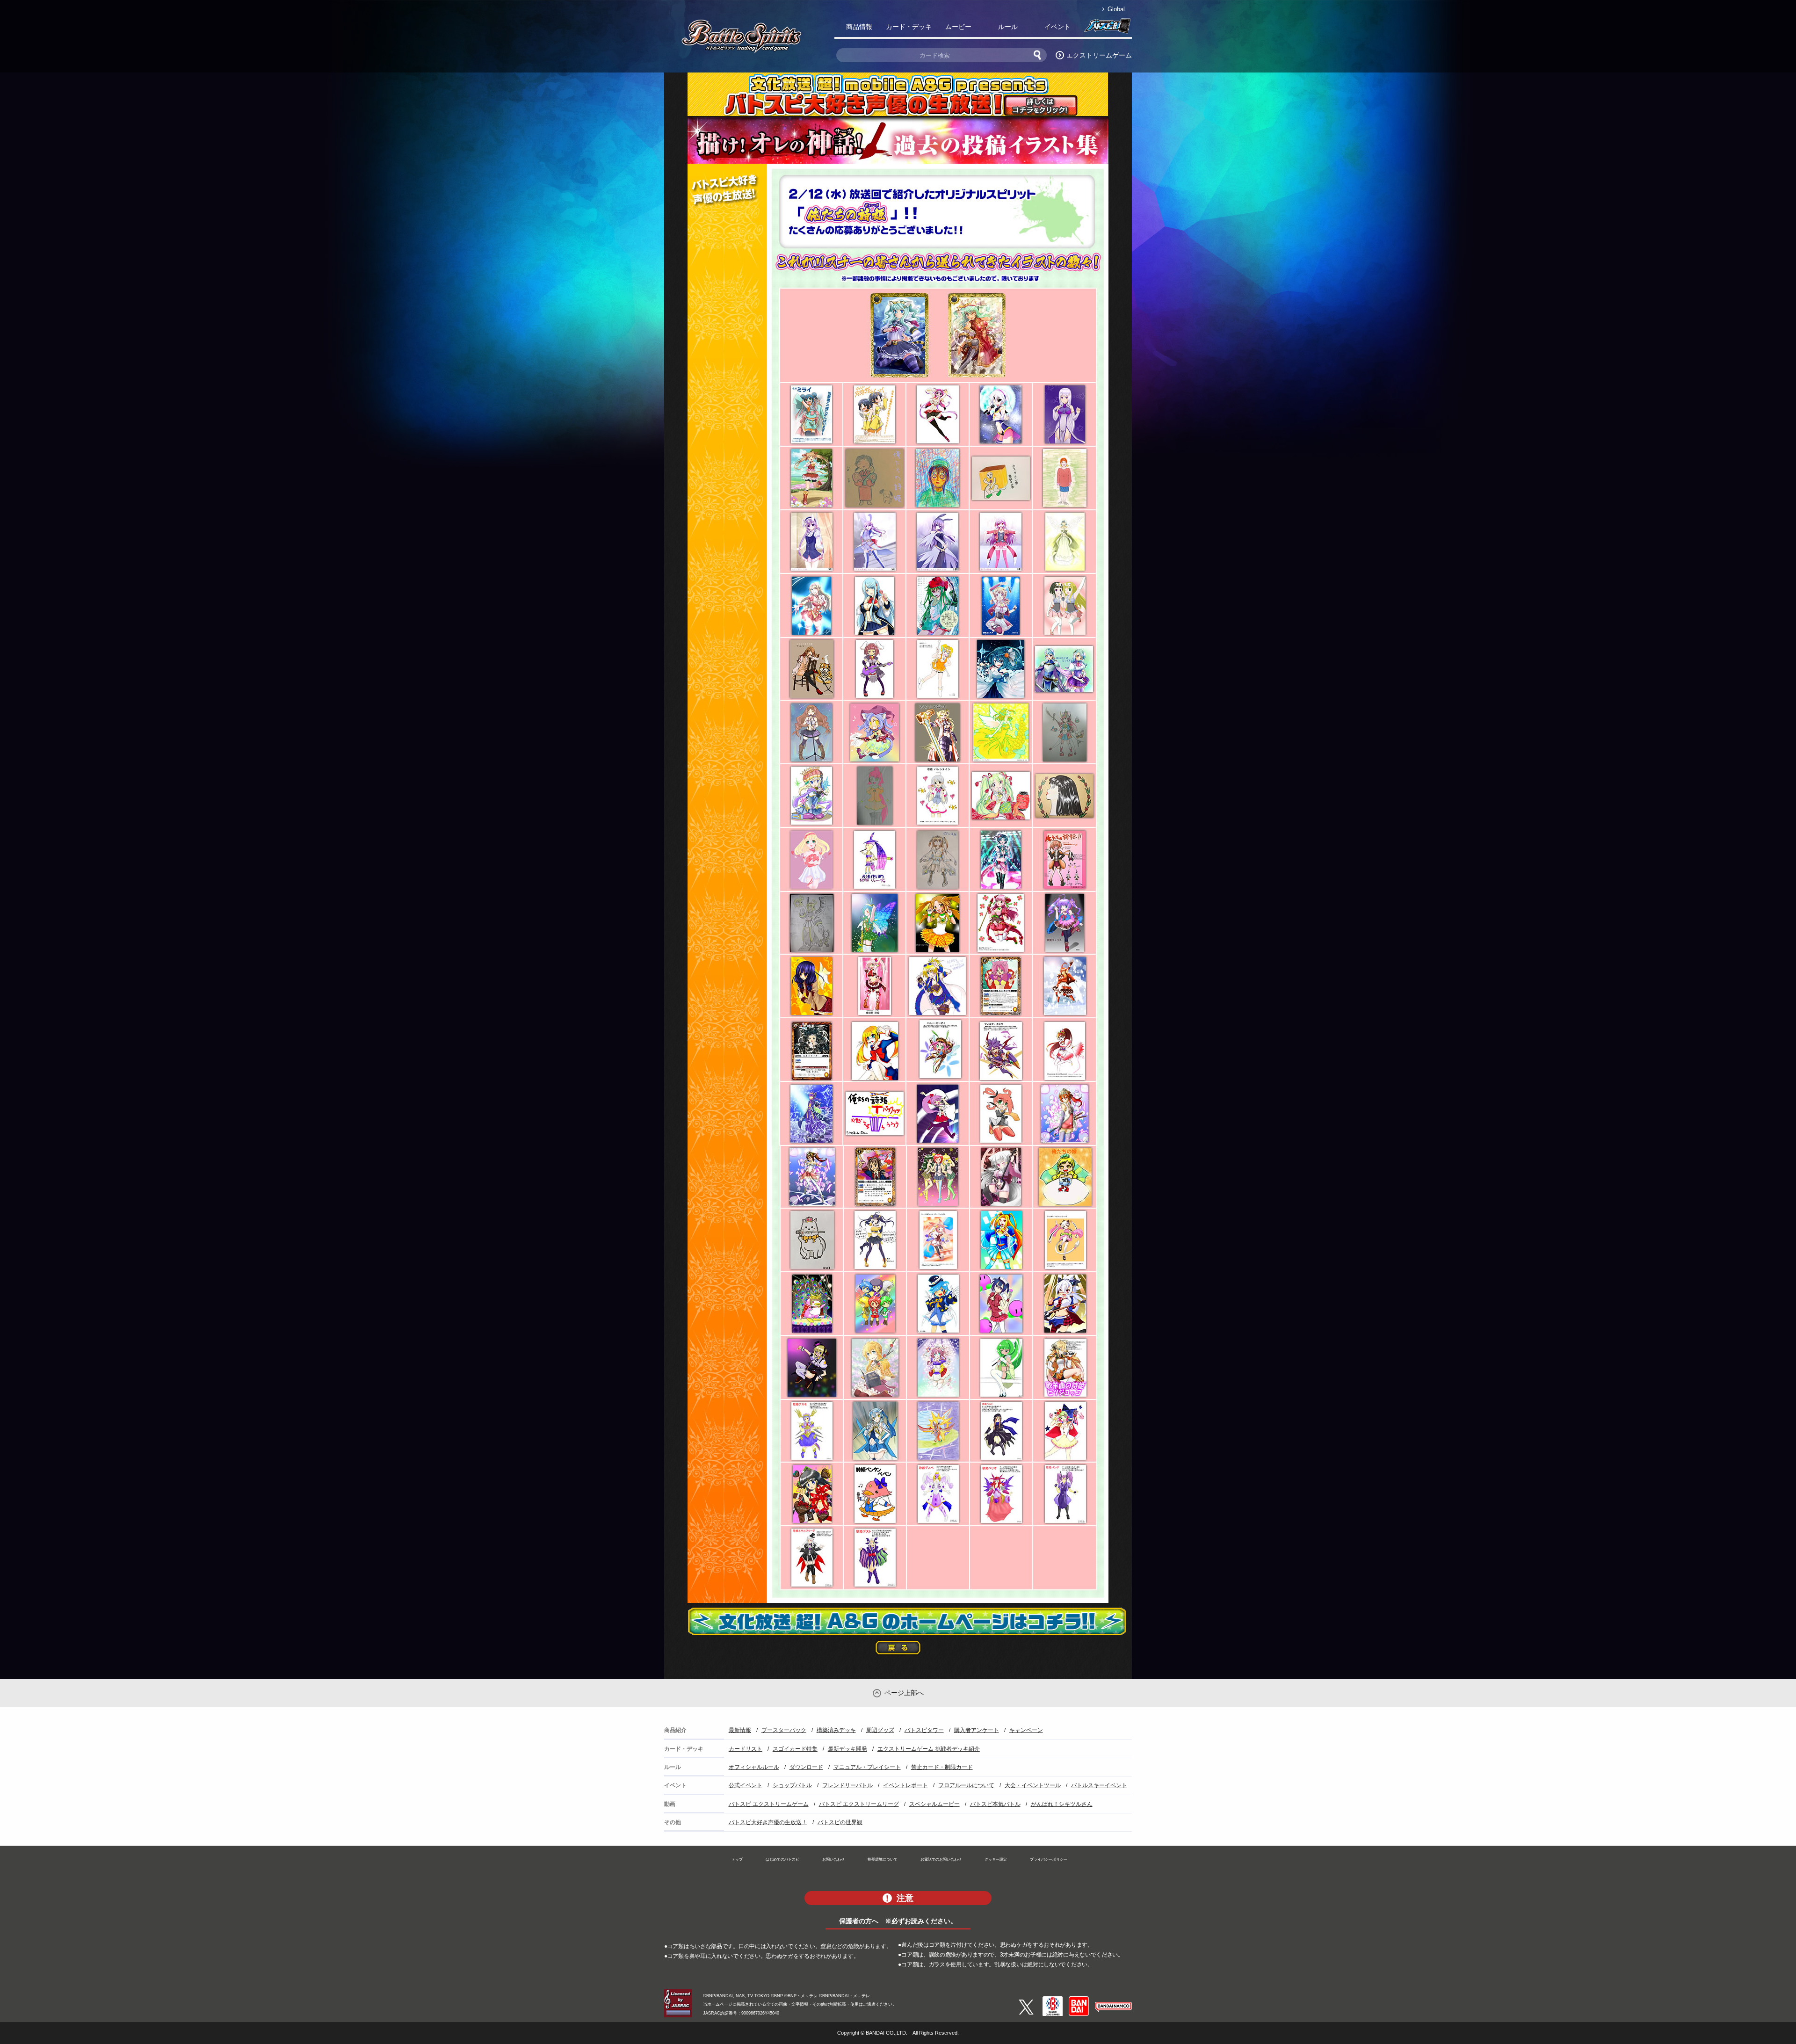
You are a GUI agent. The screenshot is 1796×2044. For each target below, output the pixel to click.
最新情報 (740, 1730)
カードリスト (746, 1749)
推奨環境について (883, 1859)
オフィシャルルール (754, 1767)
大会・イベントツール (1033, 1785)
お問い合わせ (833, 1859)
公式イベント (746, 1785)
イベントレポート (905, 1785)
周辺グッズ (880, 1730)
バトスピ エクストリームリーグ (859, 1804)
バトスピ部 (1107, 29)
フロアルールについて (966, 1785)
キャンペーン (1026, 1730)
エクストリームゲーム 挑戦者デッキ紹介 (929, 1749)
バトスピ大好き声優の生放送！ (768, 1822)
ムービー (958, 27)
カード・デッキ (909, 27)
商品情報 (859, 27)
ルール (1008, 27)
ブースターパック (784, 1730)
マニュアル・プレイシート (867, 1767)
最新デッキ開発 (847, 1749)
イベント (1057, 27)
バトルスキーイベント (1099, 1785)
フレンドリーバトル (847, 1785)
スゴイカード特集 (795, 1749)
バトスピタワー (924, 1730)
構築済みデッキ (836, 1730)
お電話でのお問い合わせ (941, 1859)
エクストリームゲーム (1099, 55)
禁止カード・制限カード (942, 1767)
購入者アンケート (977, 1730)
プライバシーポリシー (1049, 1859)
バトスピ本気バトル (995, 1804)
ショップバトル (792, 1785)
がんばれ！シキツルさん (1062, 1804)
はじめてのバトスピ (782, 1859)
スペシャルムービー (934, 1804)
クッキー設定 (996, 1859)
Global (1116, 9)
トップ (737, 1859)
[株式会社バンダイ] (1079, 2000)
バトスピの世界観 (840, 1822)
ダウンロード (806, 1767)
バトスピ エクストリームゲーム (769, 1804)
